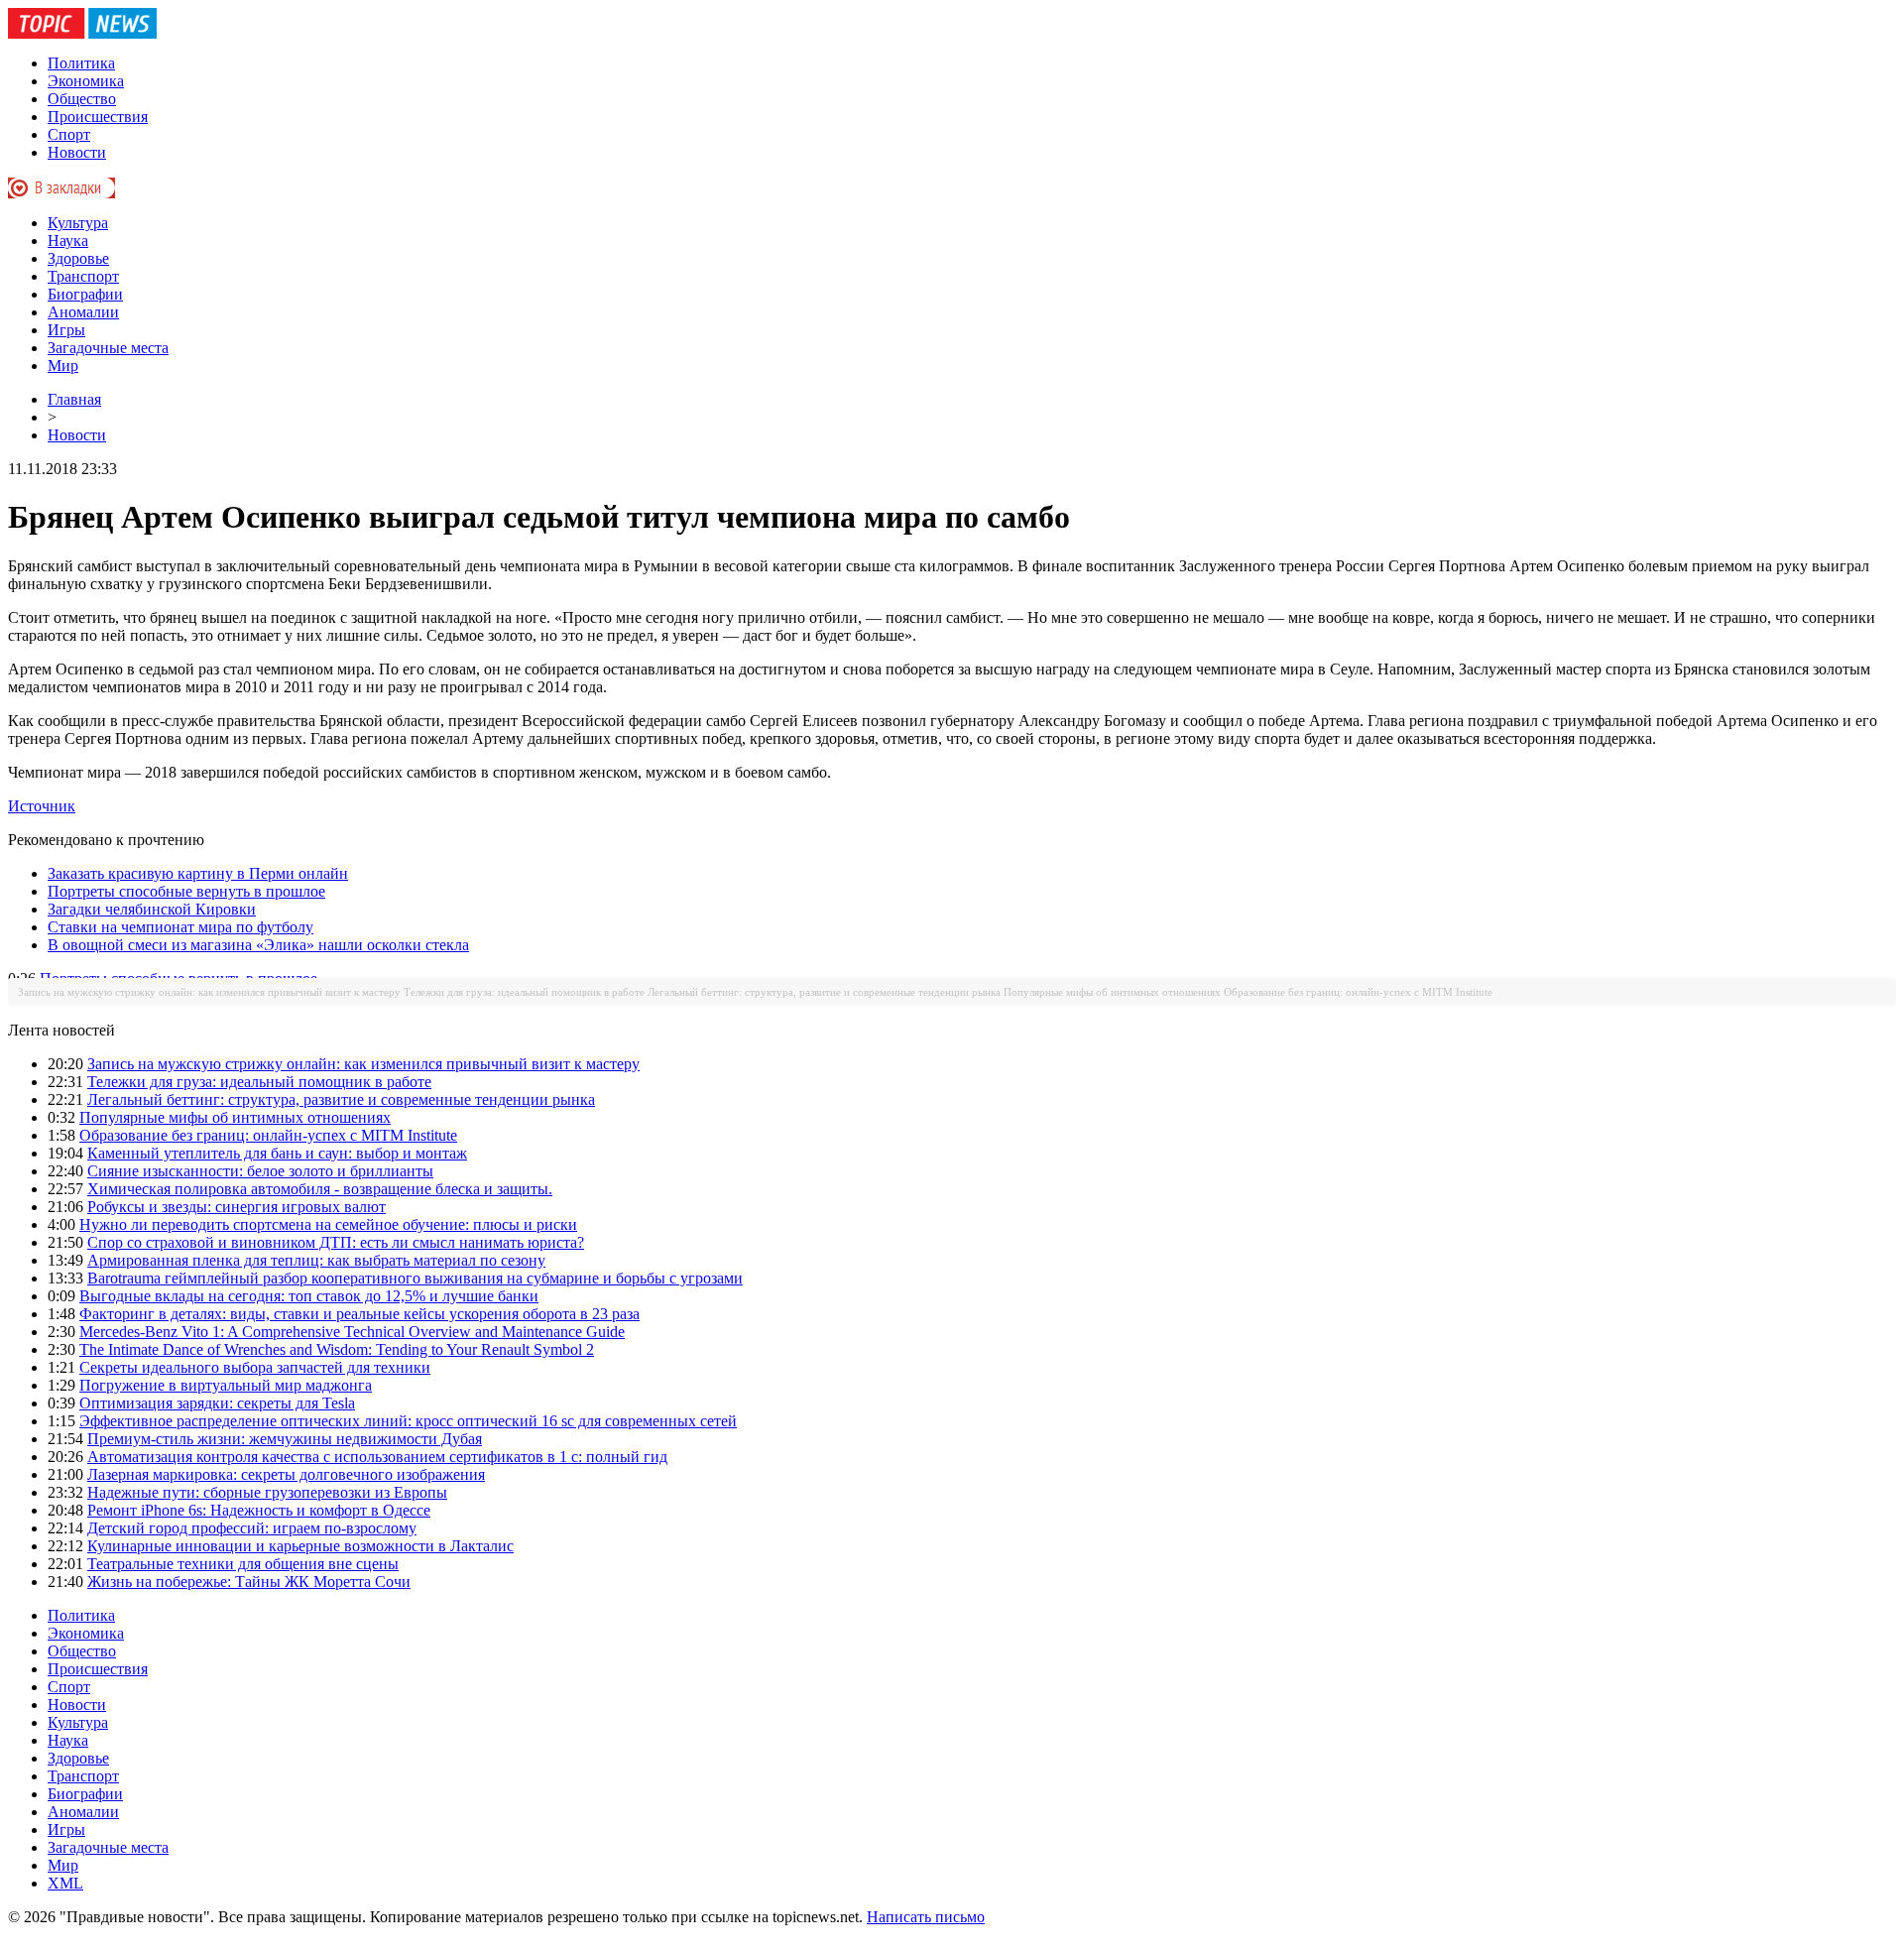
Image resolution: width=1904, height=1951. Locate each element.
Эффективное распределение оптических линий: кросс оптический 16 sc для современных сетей (408, 1421)
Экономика (86, 81)
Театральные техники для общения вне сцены (243, 1564)
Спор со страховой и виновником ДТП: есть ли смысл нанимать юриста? (336, 1242)
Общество (82, 99)
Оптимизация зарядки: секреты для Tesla (217, 1403)
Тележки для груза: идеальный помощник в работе (524, 992)
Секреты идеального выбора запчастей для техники (255, 1367)
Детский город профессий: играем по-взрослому (252, 1528)
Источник (42, 806)
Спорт (69, 134)
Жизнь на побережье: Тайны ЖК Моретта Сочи (249, 1582)
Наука (68, 241)
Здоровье (78, 258)
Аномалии (83, 312)
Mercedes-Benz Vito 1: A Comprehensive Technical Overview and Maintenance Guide (352, 1332)
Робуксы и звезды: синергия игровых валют (237, 1207)
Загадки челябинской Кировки (152, 909)
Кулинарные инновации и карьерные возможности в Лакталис (300, 1546)
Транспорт (83, 276)
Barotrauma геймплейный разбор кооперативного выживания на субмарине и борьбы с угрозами (415, 1278)
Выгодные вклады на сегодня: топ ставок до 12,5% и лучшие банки (309, 1296)
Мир (63, 366)
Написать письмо (926, 1917)
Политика (81, 63)
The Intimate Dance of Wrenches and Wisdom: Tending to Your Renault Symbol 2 (337, 1349)
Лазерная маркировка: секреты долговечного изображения (286, 1474)
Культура (78, 223)
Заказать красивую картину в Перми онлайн (198, 873)
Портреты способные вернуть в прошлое (186, 891)
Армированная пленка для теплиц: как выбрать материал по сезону (316, 1260)
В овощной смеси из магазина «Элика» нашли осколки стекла (258, 945)
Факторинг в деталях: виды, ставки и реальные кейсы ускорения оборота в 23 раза (359, 1314)
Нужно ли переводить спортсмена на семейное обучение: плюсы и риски (328, 1224)
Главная (74, 399)
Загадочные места (108, 348)
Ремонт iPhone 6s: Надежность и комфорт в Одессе (259, 1510)
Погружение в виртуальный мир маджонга (226, 1385)
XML (65, 1883)
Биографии (85, 294)
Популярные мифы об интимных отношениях (1112, 992)
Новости (77, 152)
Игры (66, 330)
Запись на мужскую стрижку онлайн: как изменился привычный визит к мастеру (209, 992)
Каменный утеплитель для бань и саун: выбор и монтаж (277, 1153)
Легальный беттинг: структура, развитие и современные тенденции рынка (824, 992)
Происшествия (98, 117)
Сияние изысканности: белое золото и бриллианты (260, 1171)
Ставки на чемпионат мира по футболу (180, 927)
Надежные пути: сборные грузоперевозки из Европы (267, 1492)
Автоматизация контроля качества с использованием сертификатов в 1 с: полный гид (377, 1457)
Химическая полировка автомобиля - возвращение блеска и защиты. (320, 1189)
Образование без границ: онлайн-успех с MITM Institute (1358, 992)
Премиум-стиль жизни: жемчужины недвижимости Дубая (285, 1439)
